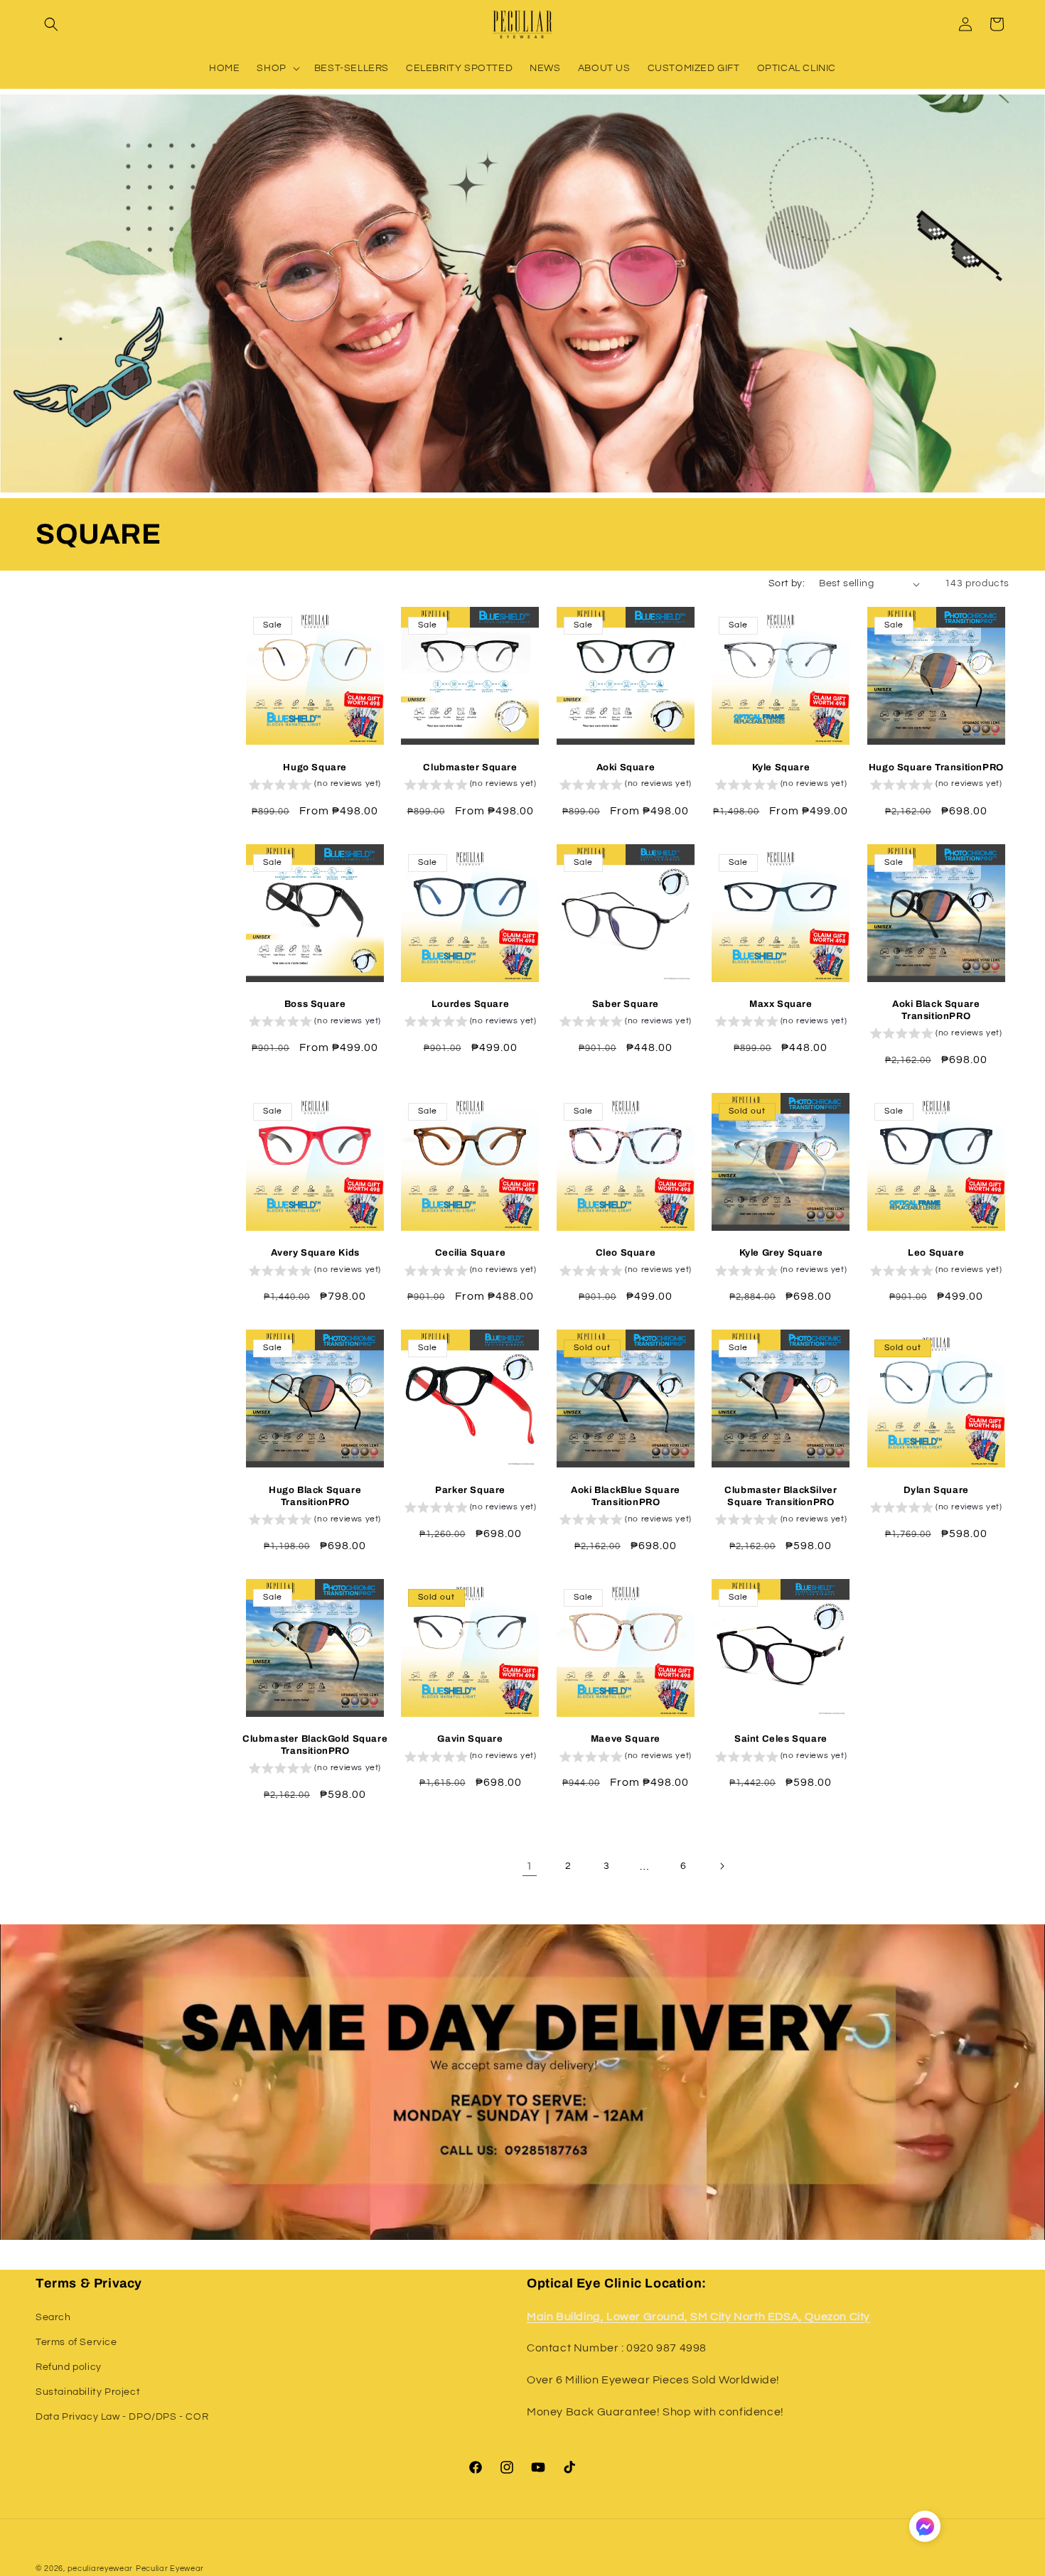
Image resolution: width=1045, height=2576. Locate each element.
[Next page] (722, 1866)
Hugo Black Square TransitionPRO (315, 1496)
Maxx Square (781, 1004)
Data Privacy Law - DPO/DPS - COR (122, 2417)
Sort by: (787, 583)
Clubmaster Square (470, 767)
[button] (51, 24)
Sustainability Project (88, 2392)
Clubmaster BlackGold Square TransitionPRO (315, 1745)
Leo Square (936, 1253)
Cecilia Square (470, 1253)
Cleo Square (626, 1253)
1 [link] (530, 1866)
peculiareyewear (101, 2569)
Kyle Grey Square (781, 1253)
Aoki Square (626, 767)
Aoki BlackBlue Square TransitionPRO (626, 1496)
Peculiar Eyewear (170, 2569)
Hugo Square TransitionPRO (936, 767)
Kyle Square (781, 767)
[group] (315, 786)
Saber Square (626, 1004)
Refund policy (69, 2367)
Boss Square (315, 1004)
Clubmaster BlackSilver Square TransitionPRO (781, 1496)
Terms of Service (76, 2342)
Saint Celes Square (781, 1739)
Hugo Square (315, 767)
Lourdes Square (470, 1004)
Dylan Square (936, 1490)
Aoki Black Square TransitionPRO (936, 1010)
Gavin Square (470, 1739)
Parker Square (470, 1490)
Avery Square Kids (315, 1253)
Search (53, 2317)
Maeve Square (626, 1739)
